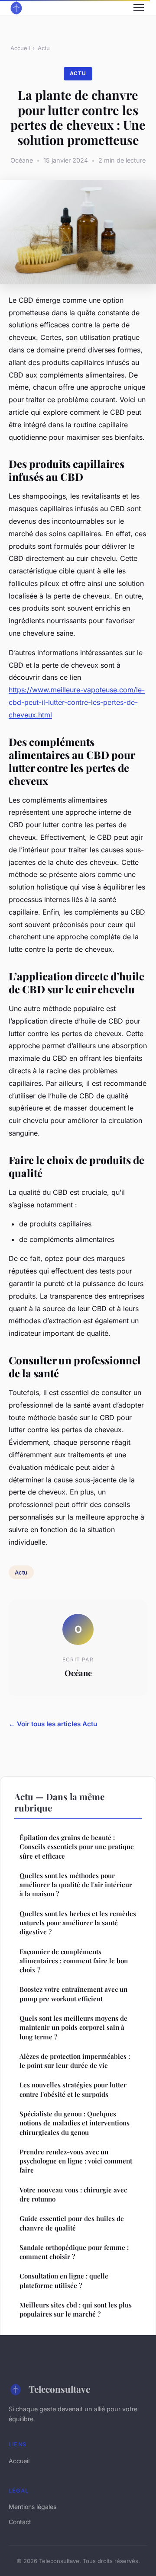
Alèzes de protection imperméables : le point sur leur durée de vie (75, 2061)
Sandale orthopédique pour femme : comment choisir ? (74, 2252)
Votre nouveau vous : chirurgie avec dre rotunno (73, 2194)
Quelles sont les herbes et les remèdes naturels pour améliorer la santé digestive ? (78, 1923)
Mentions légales (32, 2507)
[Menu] (139, 8)
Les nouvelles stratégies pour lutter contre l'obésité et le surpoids (73, 2089)
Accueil (20, 48)
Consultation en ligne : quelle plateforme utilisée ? (64, 2280)
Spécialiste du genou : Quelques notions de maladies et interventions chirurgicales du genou (75, 2123)
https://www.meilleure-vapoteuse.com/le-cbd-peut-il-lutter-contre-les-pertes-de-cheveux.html (77, 702)
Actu (44, 48)
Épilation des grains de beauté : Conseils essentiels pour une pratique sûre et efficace (77, 1847)
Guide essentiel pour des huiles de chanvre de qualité (72, 2223)
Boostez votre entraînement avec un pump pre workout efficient (73, 1994)
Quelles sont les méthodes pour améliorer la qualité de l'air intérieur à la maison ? (76, 1885)
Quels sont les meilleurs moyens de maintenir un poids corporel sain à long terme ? (73, 2027)
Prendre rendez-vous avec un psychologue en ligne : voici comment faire (76, 2161)
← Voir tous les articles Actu (53, 1724)
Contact (20, 2522)
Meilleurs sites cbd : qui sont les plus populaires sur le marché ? (76, 2309)
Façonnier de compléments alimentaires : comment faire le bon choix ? (74, 1961)
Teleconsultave (59, 2389)
